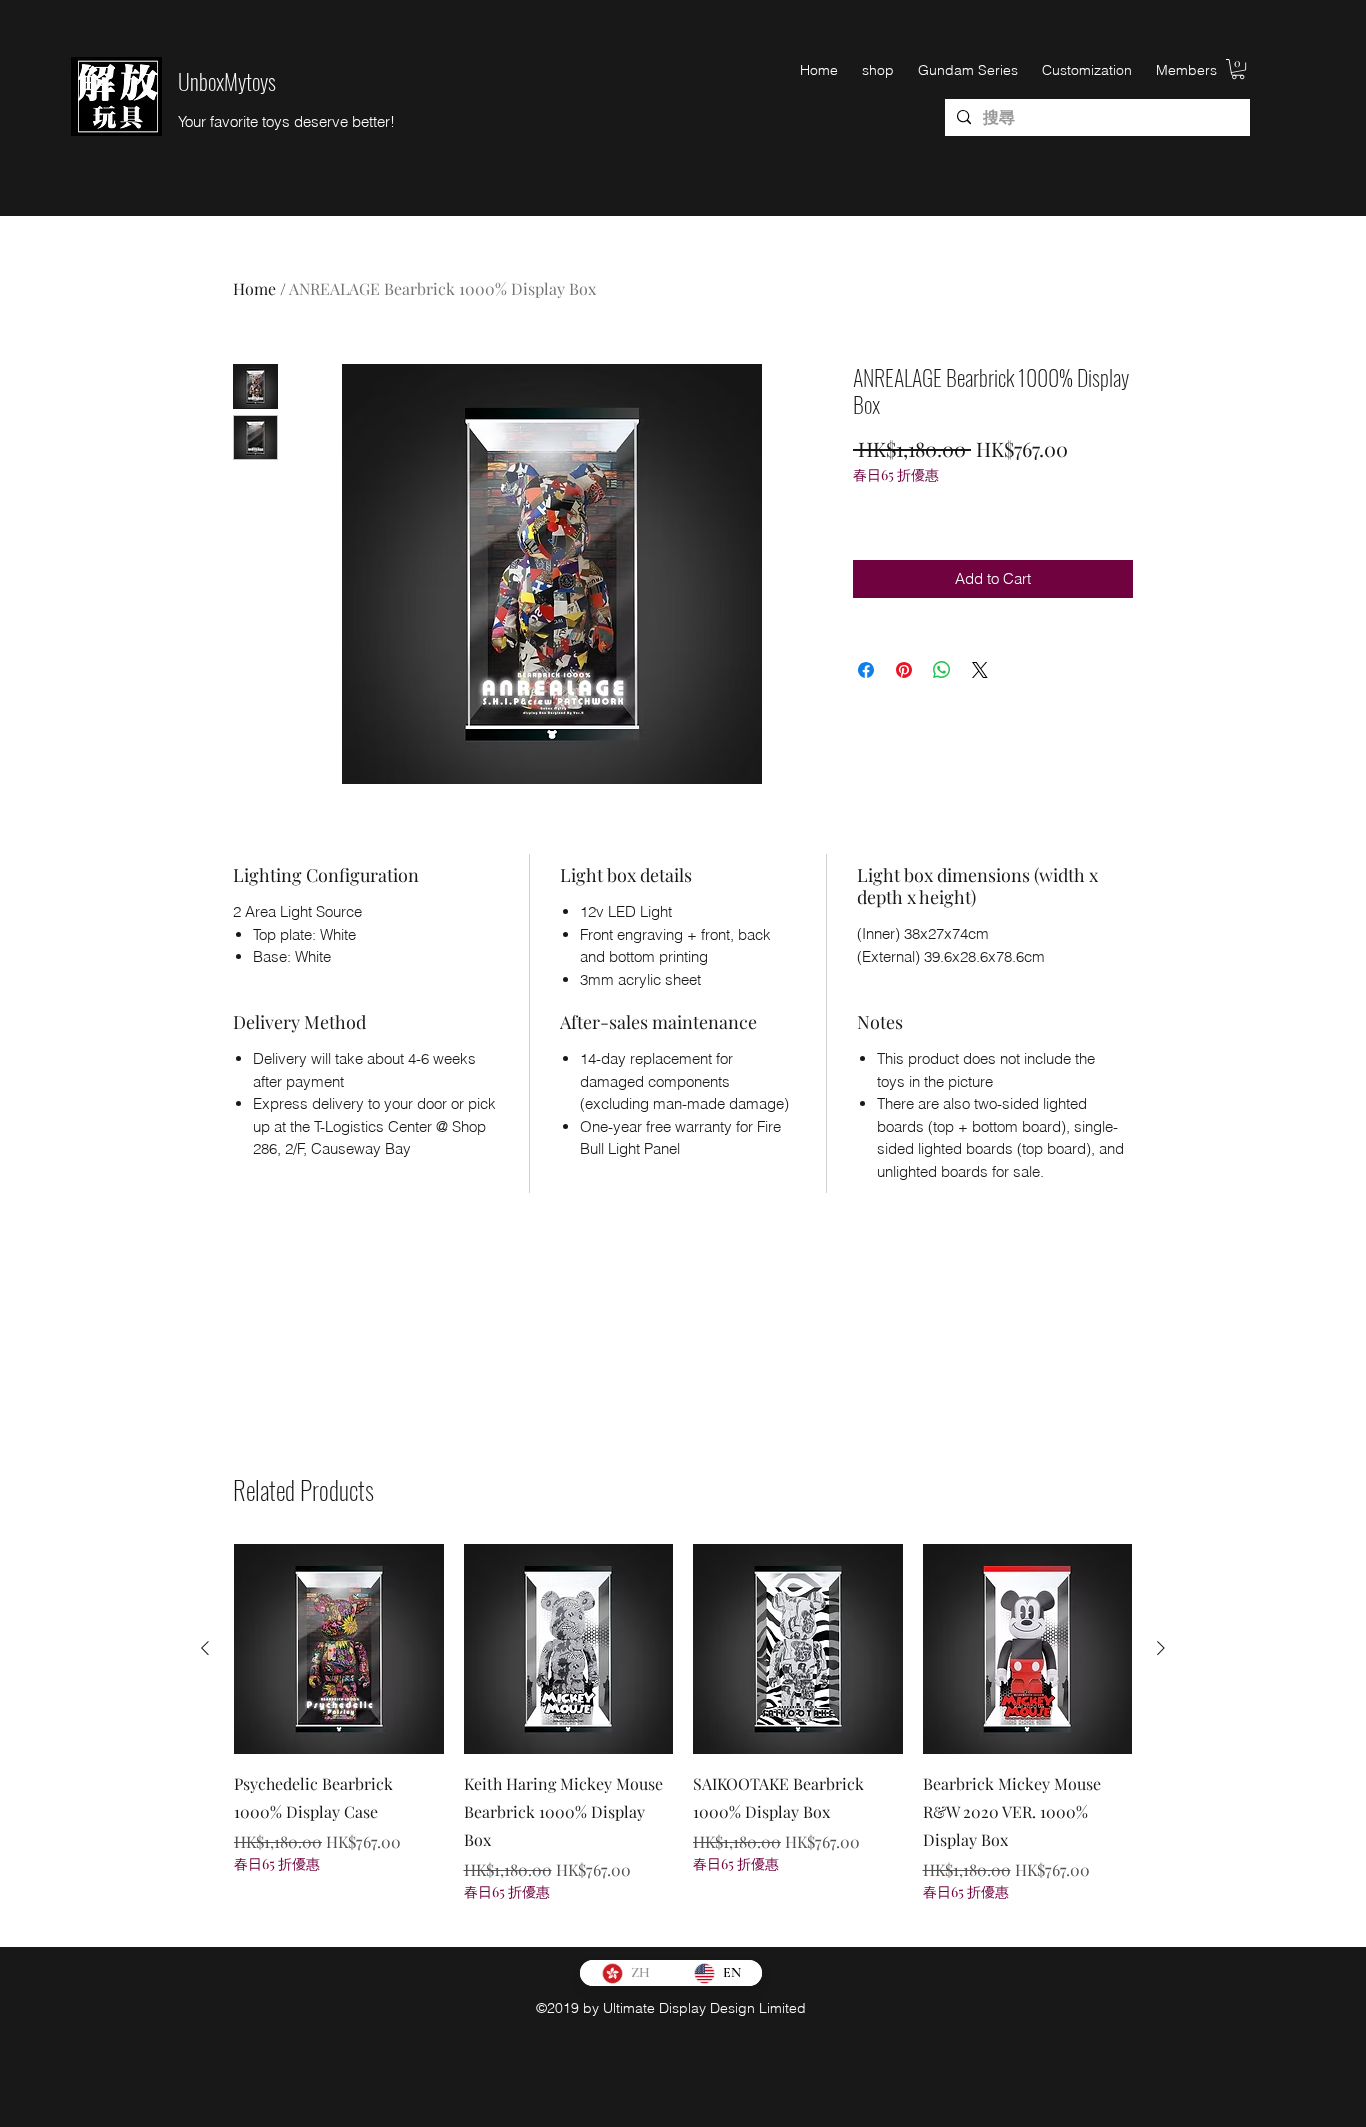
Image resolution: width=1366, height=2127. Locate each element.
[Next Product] (1161, 1648)
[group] (683, 1736)
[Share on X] (980, 670)
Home (254, 288)
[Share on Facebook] (866, 670)
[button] (1238, 69)
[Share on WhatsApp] (942, 670)
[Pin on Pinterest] (904, 670)
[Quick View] (339, 1649)
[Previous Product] (205, 1648)
